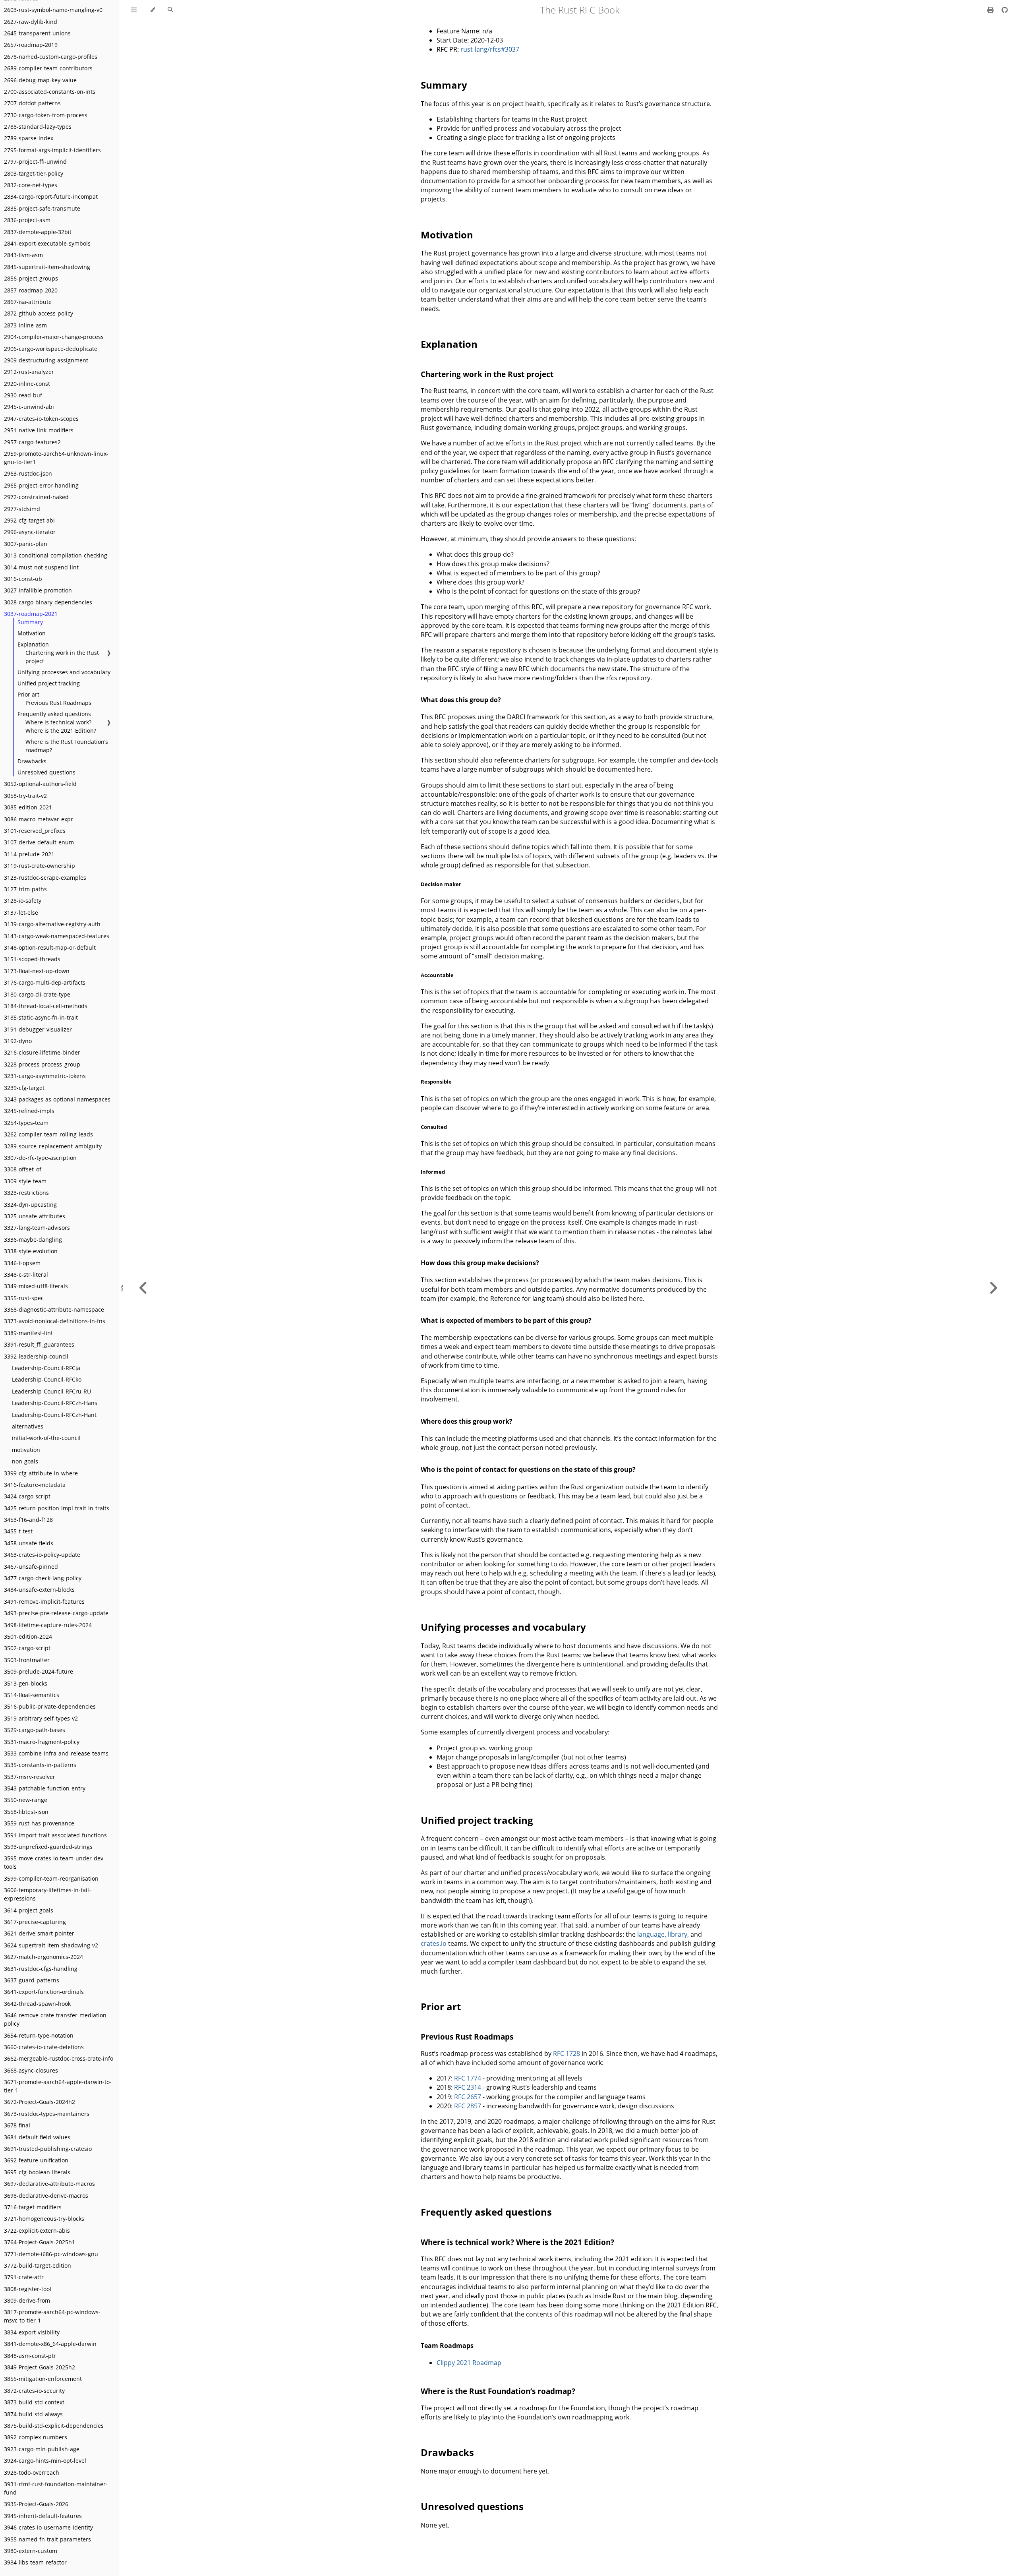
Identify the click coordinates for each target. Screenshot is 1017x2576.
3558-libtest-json (26, 1812)
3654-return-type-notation (39, 2035)
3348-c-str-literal (26, 1274)
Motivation (32, 633)
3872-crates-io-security (34, 2391)
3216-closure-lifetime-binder (42, 1052)
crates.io (434, 1943)
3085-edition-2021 (28, 807)
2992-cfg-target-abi (29, 520)
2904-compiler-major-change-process (54, 337)
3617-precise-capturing (35, 1922)
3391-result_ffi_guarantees (39, 1344)
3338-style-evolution (31, 1251)
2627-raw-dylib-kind (31, 22)
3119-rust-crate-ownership (40, 866)
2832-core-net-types (31, 185)
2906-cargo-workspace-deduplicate (51, 349)
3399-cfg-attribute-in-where (41, 1473)
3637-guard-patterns (32, 1980)
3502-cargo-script (27, 1648)
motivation (26, 1450)
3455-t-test (18, 1531)
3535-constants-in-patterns (40, 1765)
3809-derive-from (27, 2300)
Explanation (33, 644)
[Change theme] (152, 10)
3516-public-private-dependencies (50, 1706)
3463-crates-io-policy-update (42, 1555)
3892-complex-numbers (36, 2437)
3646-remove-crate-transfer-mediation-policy (56, 2019)
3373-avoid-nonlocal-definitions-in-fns (55, 1321)
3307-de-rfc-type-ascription (40, 1158)
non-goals (25, 1461)
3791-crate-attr (24, 2277)
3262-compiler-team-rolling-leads (48, 1134)
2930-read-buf (23, 395)
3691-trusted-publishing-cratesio (48, 2149)
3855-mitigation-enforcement (43, 2379)
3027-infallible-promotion (38, 590)
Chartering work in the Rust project (62, 657)
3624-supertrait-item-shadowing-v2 (51, 1945)
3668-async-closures (31, 2070)
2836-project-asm (27, 220)
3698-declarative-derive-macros (46, 2196)
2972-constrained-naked (36, 497)
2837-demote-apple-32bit (38, 232)
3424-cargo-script (27, 1496)
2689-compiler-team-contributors (48, 68)
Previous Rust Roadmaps (58, 703)
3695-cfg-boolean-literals (37, 2172)
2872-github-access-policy (39, 313)
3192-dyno (18, 1041)
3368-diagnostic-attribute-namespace (54, 1309)
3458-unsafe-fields (29, 1543)
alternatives (28, 1426)
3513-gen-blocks (26, 1683)
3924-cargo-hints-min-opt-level (45, 2461)
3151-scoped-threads (32, 959)
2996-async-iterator (30, 532)
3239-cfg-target (24, 1088)
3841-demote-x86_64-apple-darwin (50, 2344)
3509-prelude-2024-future (39, 1671)
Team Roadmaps (447, 2346)
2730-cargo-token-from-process (46, 115)
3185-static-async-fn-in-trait (41, 1017)
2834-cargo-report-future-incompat (51, 196)
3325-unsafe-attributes (35, 1216)
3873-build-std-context (34, 2402)
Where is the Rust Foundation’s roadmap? (67, 746)
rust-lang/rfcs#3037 (490, 49)
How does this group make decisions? (480, 1263)
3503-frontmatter (27, 1660)
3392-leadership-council (36, 1356)
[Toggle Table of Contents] (134, 10)
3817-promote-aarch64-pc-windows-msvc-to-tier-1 (52, 2316)
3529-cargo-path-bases (35, 1730)
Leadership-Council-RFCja (46, 1368)
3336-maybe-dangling (33, 1240)
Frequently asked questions (54, 714)
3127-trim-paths (25, 889)
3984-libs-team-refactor (35, 2562)
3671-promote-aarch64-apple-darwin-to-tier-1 (58, 2086)
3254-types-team (26, 1123)
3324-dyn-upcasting (30, 1205)
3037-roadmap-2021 (31, 614)
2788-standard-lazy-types (38, 127)
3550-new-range (26, 1800)
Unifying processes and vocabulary (64, 672)
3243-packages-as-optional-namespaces (57, 1099)
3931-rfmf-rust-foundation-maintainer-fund (56, 2488)
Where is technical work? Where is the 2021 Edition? (61, 726)
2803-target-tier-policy (34, 173)
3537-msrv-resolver (30, 1777)
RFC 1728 (567, 2053)
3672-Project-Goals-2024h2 (40, 2102)
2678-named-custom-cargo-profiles (51, 57)
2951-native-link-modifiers (39, 430)
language (651, 1934)
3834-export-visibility (32, 2332)
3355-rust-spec (24, 1298)
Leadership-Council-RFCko (47, 1379)
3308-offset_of (23, 1169)
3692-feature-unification (36, 2160)
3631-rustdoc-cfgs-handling (41, 1969)
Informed (433, 1172)
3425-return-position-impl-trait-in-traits (57, 1508)
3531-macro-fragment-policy (42, 1742)
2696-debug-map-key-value (40, 80)
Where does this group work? (467, 1421)
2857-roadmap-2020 (31, 290)
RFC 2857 (468, 2106)
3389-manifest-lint (28, 1333)
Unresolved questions (46, 772)
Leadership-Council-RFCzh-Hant (54, 1415)
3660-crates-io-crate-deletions (44, 2047)
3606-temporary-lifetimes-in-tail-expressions (47, 1894)
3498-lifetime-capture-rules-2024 (48, 1625)
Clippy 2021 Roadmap (469, 2363)
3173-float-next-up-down (37, 971)
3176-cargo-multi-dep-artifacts (45, 982)
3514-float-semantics (32, 1695)
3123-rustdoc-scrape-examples (45, 878)
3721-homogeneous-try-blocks (44, 2219)
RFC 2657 (468, 2097)
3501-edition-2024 (28, 1636)
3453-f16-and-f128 (28, 1520)
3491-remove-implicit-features (44, 1602)
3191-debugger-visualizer (38, 1029)
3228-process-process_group (42, 1064)
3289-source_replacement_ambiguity (53, 1146)
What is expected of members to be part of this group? (506, 1320)
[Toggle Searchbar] (170, 10)
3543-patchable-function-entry (45, 1788)
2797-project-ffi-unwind (35, 162)
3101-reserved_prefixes (35, 831)
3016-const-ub (23, 579)
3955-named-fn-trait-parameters (47, 2539)
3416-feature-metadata (35, 1485)
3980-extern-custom (31, 2551)
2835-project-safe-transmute (42, 208)
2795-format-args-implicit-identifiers (52, 150)
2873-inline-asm (25, 325)
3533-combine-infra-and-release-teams (56, 1753)
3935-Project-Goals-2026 (36, 2504)
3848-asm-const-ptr (30, 2356)
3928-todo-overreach (32, 2472)
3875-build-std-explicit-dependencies (54, 2426)
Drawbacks (32, 761)
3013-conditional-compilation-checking (56, 555)
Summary (30, 622)
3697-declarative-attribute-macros (49, 2184)
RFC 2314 (468, 2087)
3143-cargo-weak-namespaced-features (57, 936)
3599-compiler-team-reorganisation (51, 1878)
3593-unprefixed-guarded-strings (48, 1847)
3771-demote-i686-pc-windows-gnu (51, 2254)
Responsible (436, 1082)
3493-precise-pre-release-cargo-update (56, 1613)
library (678, 1934)
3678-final (17, 2125)
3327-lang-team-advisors (37, 1228)
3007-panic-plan (26, 544)
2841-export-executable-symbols (47, 243)
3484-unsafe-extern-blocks (39, 1590)
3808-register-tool (28, 2289)
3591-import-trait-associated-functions (55, 1835)
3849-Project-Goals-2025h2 (40, 2367)
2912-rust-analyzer (29, 372)
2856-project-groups (31, 278)
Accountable (437, 975)
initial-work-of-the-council (46, 1438)
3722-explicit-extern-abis (37, 2231)
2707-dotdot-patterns (32, 103)
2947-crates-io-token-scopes (41, 419)
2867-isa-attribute (28, 302)
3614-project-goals (29, 1910)
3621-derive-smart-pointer (39, 1933)
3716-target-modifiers (33, 2207)
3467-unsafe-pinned (31, 1567)
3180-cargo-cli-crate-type (37, 994)
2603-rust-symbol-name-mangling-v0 (53, 10)
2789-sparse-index (29, 138)
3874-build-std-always (33, 2414)
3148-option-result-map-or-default (50, 947)
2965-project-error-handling (41, 485)
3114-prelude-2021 (29, 854)
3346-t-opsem (22, 1263)
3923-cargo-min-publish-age (42, 2449)
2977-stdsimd (22, 509)
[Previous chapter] (143, 1288)
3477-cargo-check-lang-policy (43, 1578)
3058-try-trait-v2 (25, 796)
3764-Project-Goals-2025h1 (40, 2242)
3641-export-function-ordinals (44, 1992)
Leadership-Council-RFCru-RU (51, 1391)
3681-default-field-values (37, 2137)
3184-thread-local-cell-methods (46, 1006)
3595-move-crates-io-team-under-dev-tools (55, 1862)
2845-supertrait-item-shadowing (47, 267)
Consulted (434, 1127)
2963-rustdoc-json (28, 473)
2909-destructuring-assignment (46, 360)
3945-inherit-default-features (43, 2516)
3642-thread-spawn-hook (37, 2004)
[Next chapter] (993, 1288)
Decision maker (441, 884)
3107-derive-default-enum (39, 842)
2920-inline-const (27, 384)
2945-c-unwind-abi (29, 407)
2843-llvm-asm (23, 255)
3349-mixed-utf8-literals (36, 1286)
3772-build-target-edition (38, 2265)
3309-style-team (25, 1181)
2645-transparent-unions (37, 33)
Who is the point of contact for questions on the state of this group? (528, 1469)
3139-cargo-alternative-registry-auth (52, 924)
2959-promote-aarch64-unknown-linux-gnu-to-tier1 (56, 458)
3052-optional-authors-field (40, 784)
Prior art (28, 694)
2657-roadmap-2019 (31, 45)
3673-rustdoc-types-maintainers (47, 2114)
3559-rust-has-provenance (39, 1823)
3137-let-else (21, 913)
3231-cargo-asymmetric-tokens (45, 1076)
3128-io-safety (23, 901)
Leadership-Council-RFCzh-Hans (55, 1403)
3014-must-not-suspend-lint (41, 567)
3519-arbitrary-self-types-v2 (41, 1718)
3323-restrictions (26, 1193)
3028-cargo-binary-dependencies (48, 602)
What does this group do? (461, 700)
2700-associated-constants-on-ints (50, 92)
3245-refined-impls (29, 1111)
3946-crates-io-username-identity (48, 2527)
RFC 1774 (468, 2078)
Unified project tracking (49, 683)
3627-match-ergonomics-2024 (44, 1957)
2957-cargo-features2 (32, 442)
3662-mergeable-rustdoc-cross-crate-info (59, 2058)
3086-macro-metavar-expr (39, 819)
